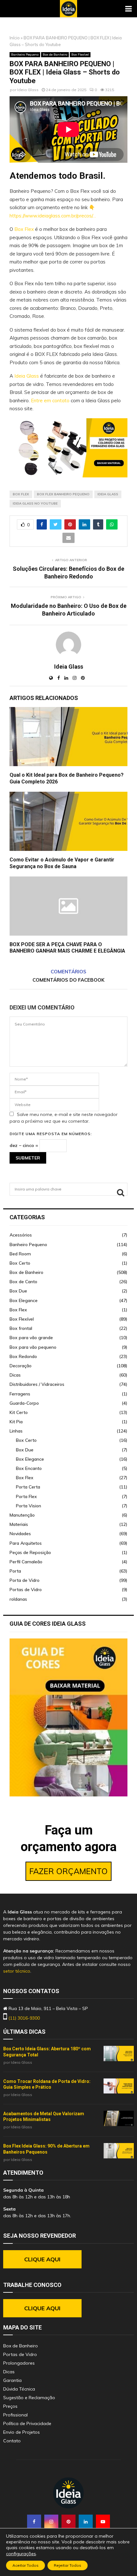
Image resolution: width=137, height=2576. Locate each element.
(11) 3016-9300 (24, 2018)
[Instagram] (51, 2522)
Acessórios (21, 1235)
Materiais (19, 1524)
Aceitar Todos (25, 2565)
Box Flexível (80, 55)
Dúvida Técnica (19, 2389)
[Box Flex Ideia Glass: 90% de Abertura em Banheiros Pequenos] (119, 2151)
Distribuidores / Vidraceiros (37, 1384)
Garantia (12, 2380)
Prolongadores (19, 2363)
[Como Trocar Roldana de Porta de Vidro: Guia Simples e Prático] (119, 2086)
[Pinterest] (68, 2522)
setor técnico (17, 1971)
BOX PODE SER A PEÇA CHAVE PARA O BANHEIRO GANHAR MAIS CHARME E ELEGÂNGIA (67, 948)
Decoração (21, 1366)
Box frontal (21, 1328)
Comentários (68, 972)
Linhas (16, 1431)
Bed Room (20, 1254)
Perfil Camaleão (26, 1562)
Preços (10, 2406)
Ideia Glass (28, 90)
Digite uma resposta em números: (51, 1134)
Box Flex (24, 229)
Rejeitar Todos (68, 2565)
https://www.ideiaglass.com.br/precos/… (53, 216)
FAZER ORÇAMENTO (68, 1871)
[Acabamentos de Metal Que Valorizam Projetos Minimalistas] (119, 2118)
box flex (21, 494)
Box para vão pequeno (33, 1347)
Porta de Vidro (25, 1580)
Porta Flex (26, 1496)
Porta (15, 1571)
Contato (12, 2441)
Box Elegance (24, 1300)
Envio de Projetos (22, 2432)
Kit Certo (19, 1412)
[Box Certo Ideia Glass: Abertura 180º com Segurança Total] (119, 2054)
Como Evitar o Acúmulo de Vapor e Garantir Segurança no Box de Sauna (62, 863)
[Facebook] (34, 2522)
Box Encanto (29, 1468)
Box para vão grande (31, 1338)
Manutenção (22, 1515)
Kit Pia (16, 1422)
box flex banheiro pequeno (63, 494)
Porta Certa (28, 1487)
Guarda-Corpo (24, 1403)
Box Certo (20, 1263)
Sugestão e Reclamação (29, 2398)
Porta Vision (29, 1506)
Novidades (20, 1534)
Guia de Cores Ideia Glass (48, 1624)
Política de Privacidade (27, 2423)
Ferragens (20, 1394)
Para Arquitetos (26, 1543)
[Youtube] (103, 2522)
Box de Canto (23, 1282)
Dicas (15, 1375)
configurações (21, 2554)
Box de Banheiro (55, 55)
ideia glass (108, 494)
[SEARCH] (121, 1192)
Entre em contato (50, 401)
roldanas (18, 1599)
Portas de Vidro (26, 1590)
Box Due (18, 1291)
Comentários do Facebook (68, 980)
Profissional (15, 2415)
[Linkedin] (86, 2522)
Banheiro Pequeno (25, 55)
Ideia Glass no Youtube (35, 503)
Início (15, 38)
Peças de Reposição (30, 1552)
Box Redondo (23, 1356)
